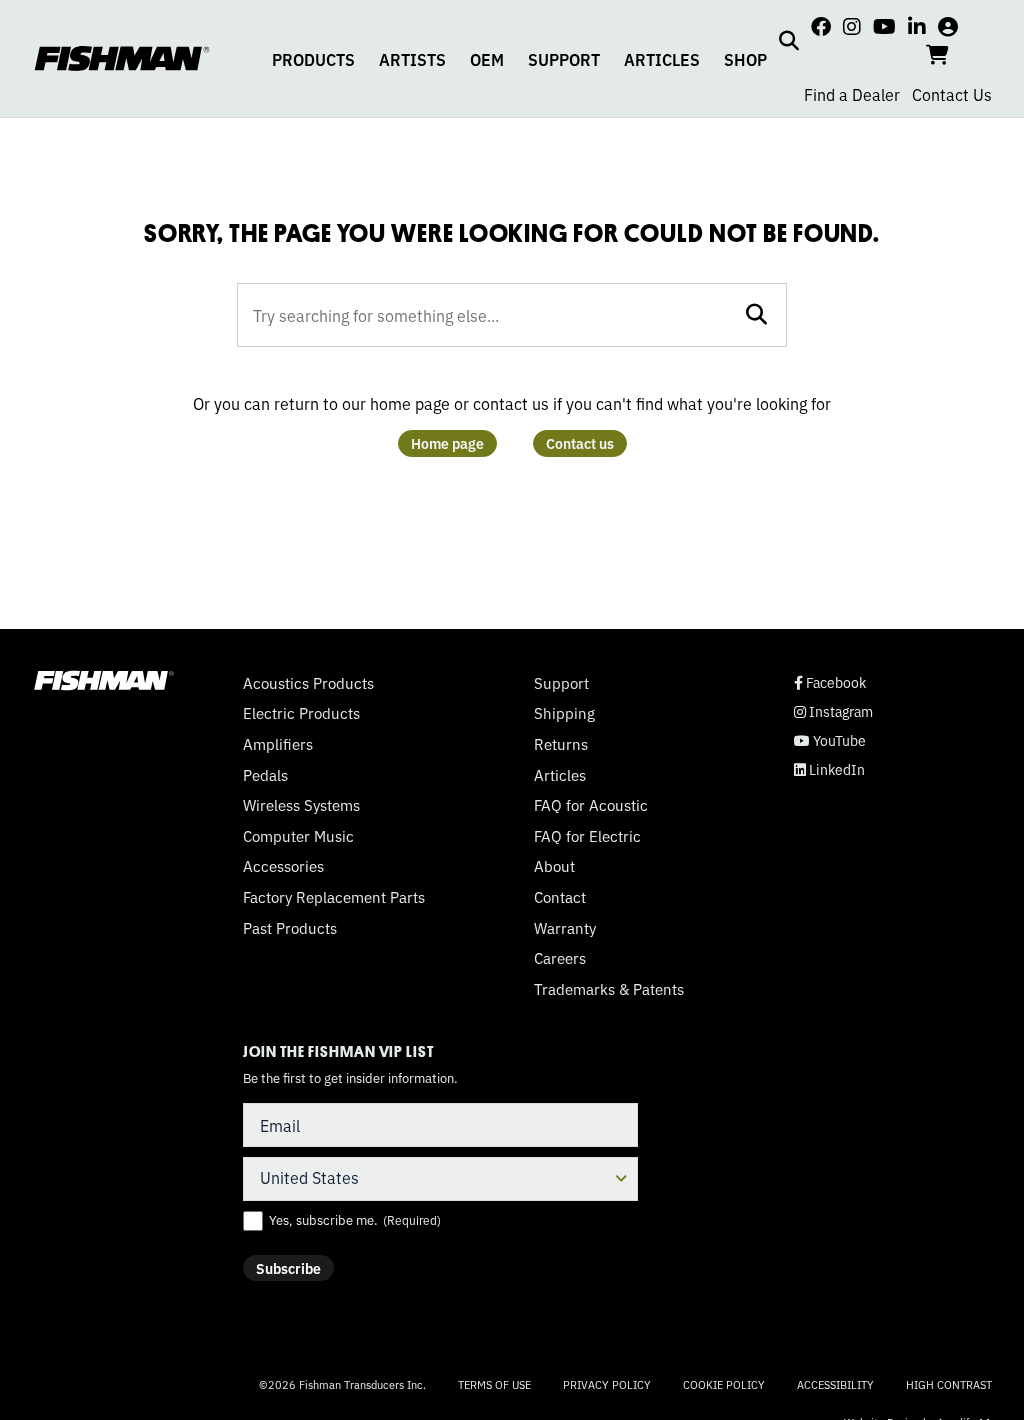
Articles (560, 775)
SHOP (745, 59)
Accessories (283, 866)
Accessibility (835, 1384)
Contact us (580, 443)
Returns (561, 744)
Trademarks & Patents (609, 989)
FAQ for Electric (587, 836)
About (554, 866)
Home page (447, 443)
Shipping (564, 713)
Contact (560, 897)
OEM (487, 59)
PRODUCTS (313, 59)
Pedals (265, 775)
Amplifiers (278, 744)
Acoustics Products (308, 683)
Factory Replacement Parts (334, 897)
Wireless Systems (301, 805)
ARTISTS (412, 59)
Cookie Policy (724, 1384)
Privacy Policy (607, 1384)
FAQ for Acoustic (591, 805)
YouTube (830, 740)
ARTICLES (662, 59)
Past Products (290, 928)
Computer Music (298, 836)
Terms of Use (494, 1384)
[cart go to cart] (937, 53)
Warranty (565, 928)
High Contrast (949, 1384)
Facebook (830, 682)
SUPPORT (564, 59)
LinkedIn (829, 769)
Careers (560, 958)
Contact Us (952, 94)
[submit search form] (756, 314)
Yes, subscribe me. (355, 1220)
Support (561, 683)
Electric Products (301, 713)
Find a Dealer (852, 94)
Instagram (833, 711)
